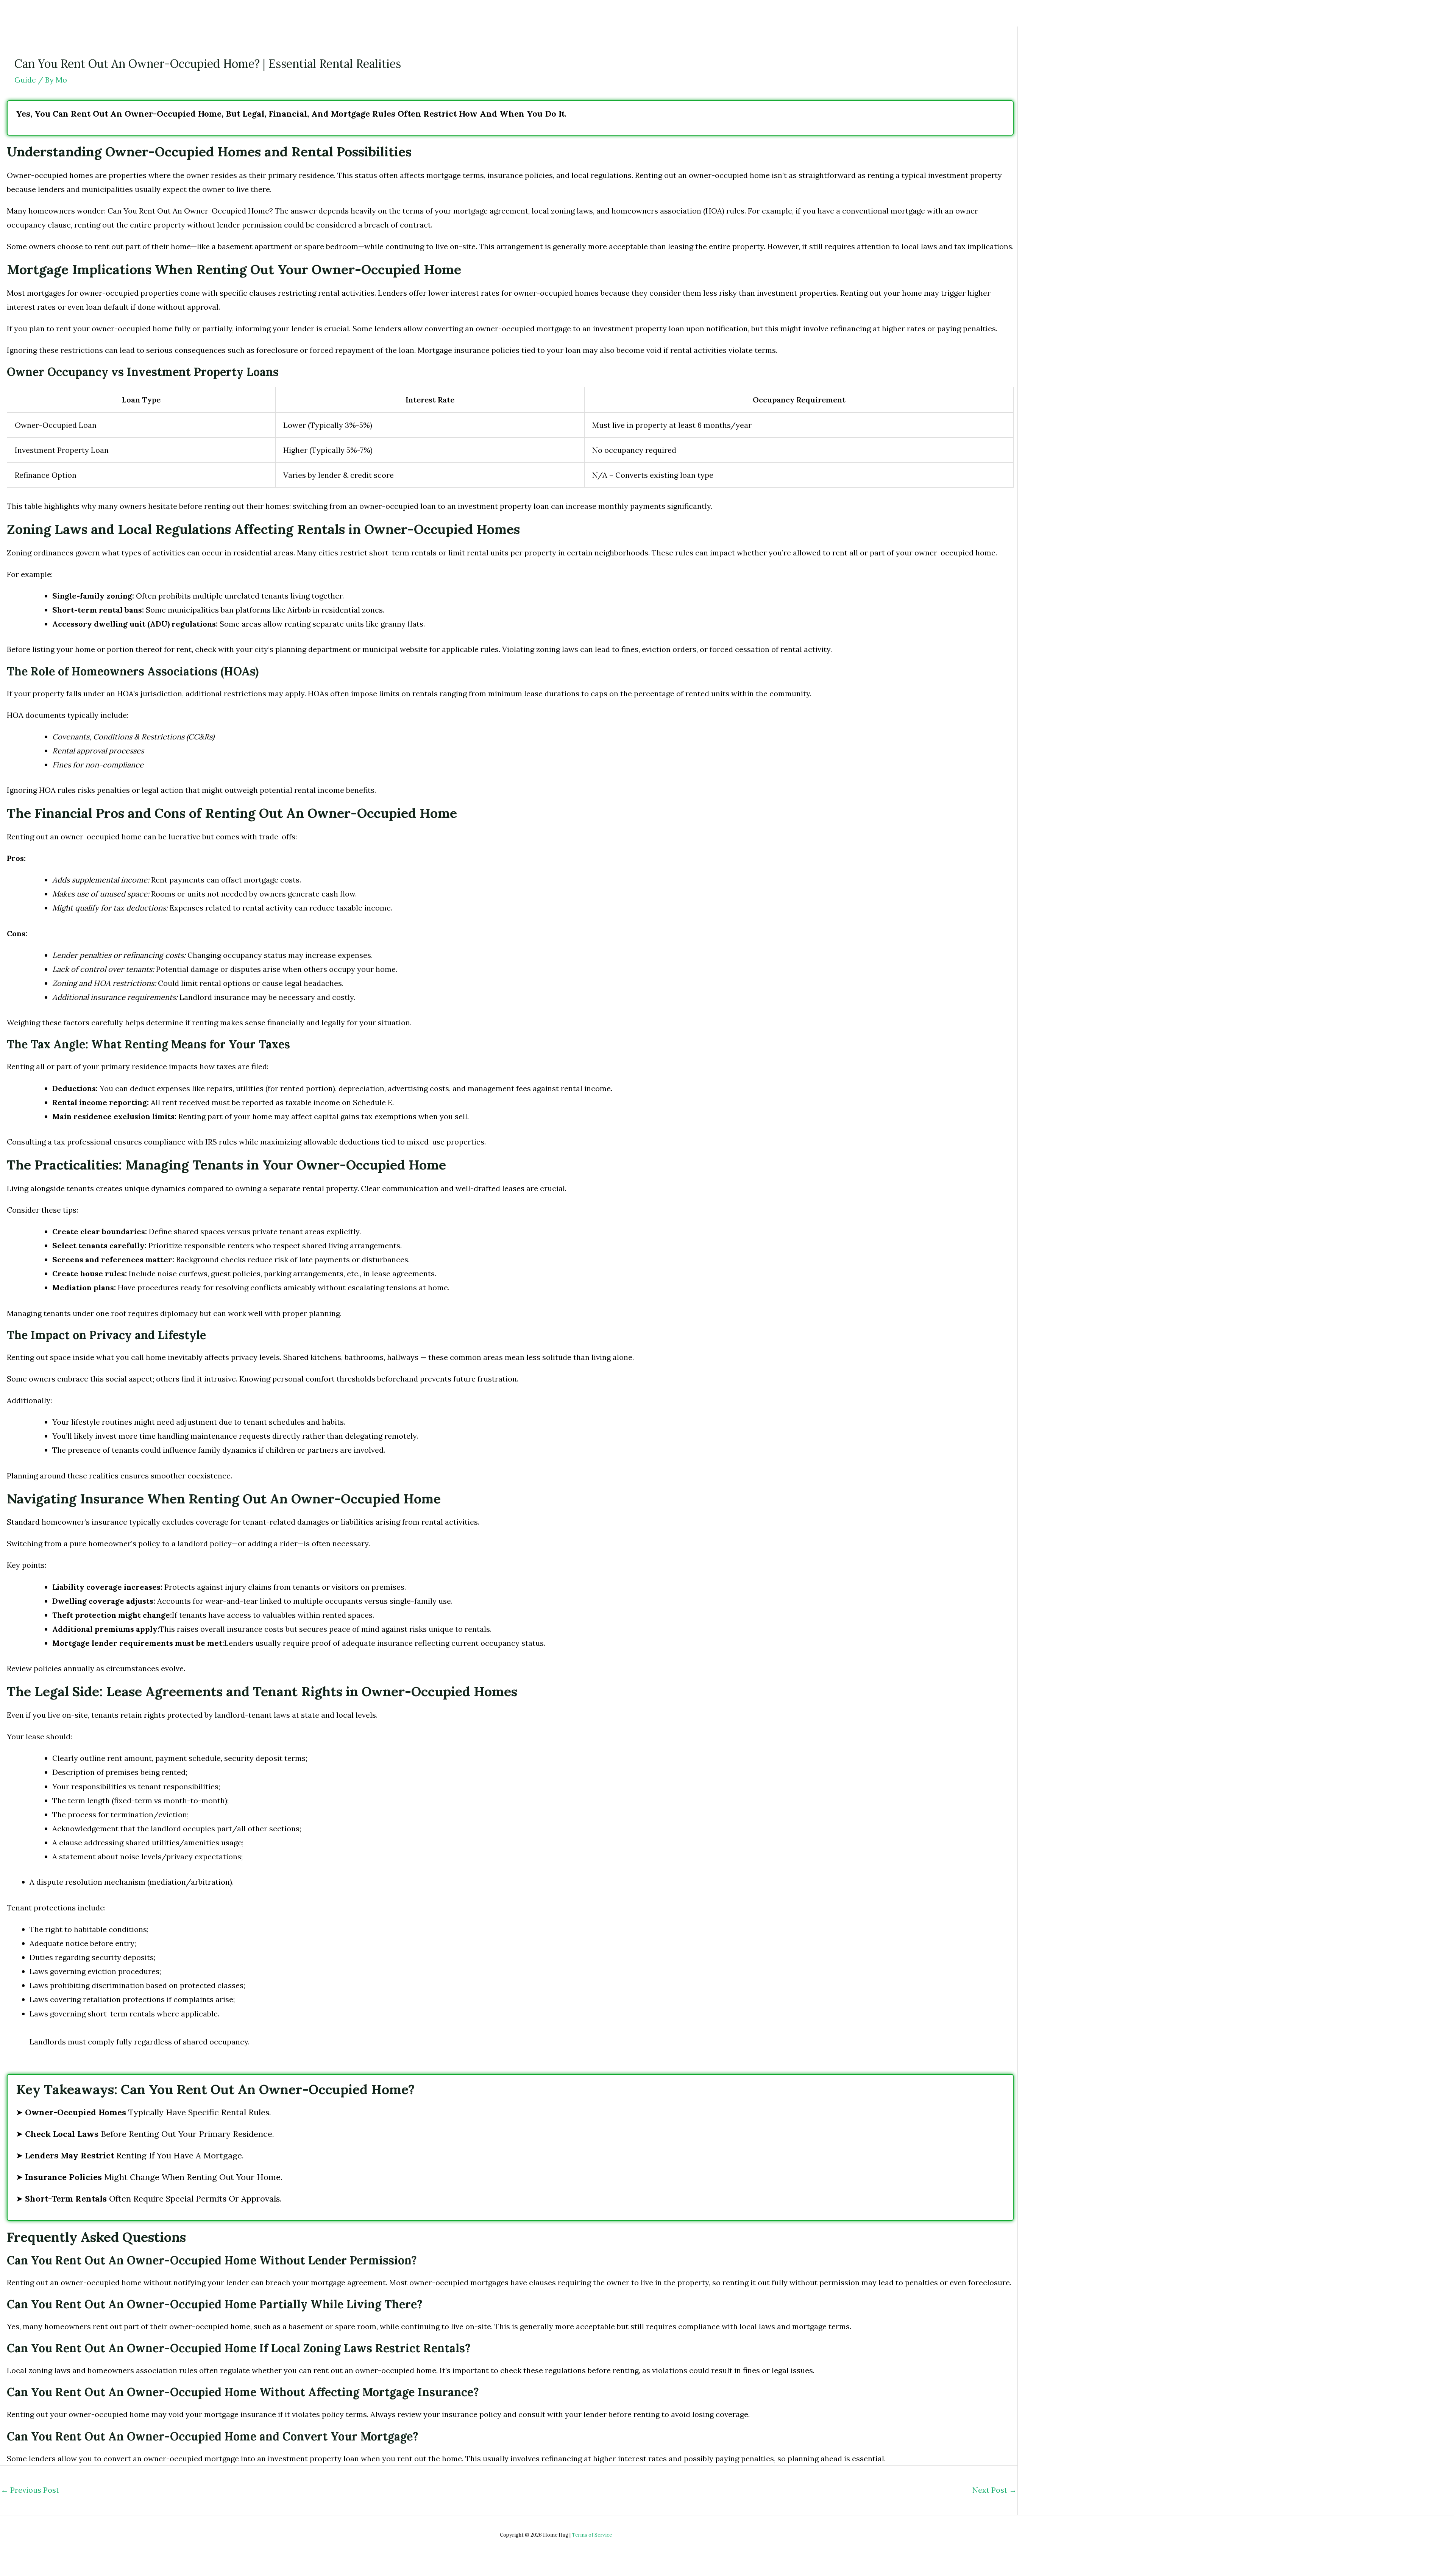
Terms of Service (592, 2535)
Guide (25, 80)
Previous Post (30, 2490)
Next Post (995, 2490)
